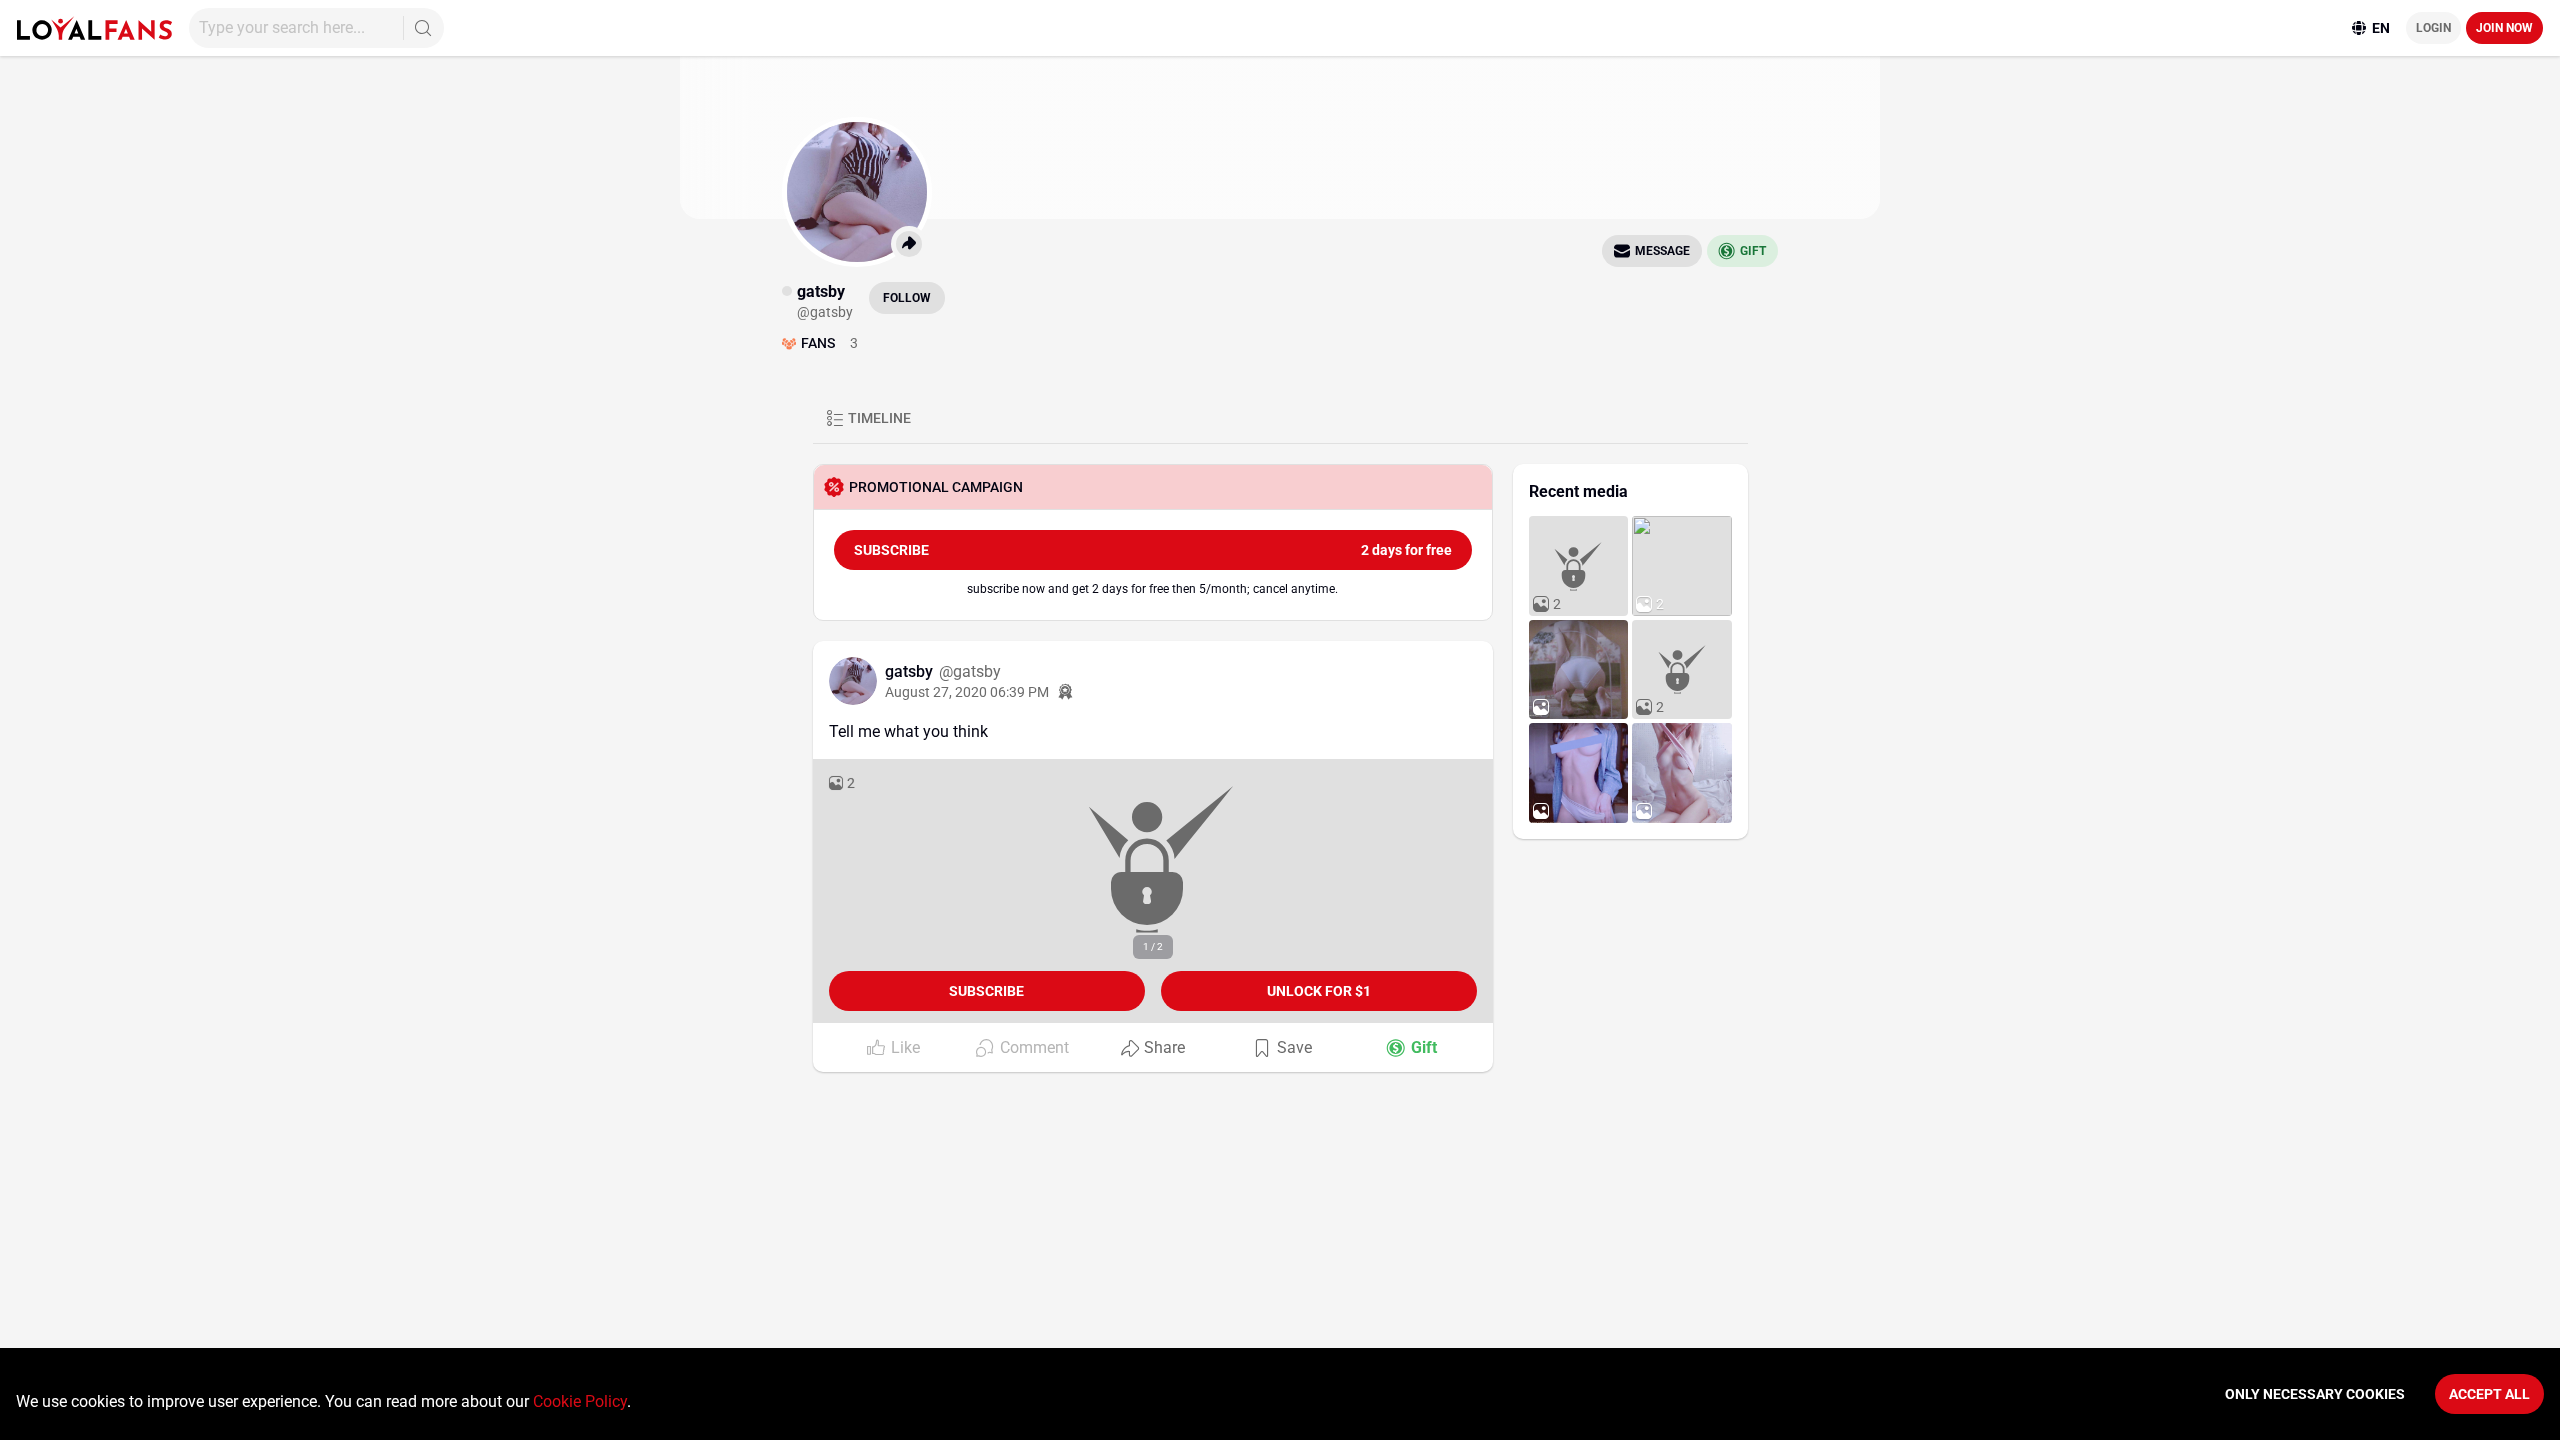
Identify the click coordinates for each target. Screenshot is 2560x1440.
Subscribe (986, 991)
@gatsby (970, 671)
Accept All (2489, 1394)
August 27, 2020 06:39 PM (967, 692)
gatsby (911, 671)
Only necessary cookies (2315, 1394)
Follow (907, 298)
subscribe (1153, 550)
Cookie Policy (580, 1401)
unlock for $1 (1319, 991)
